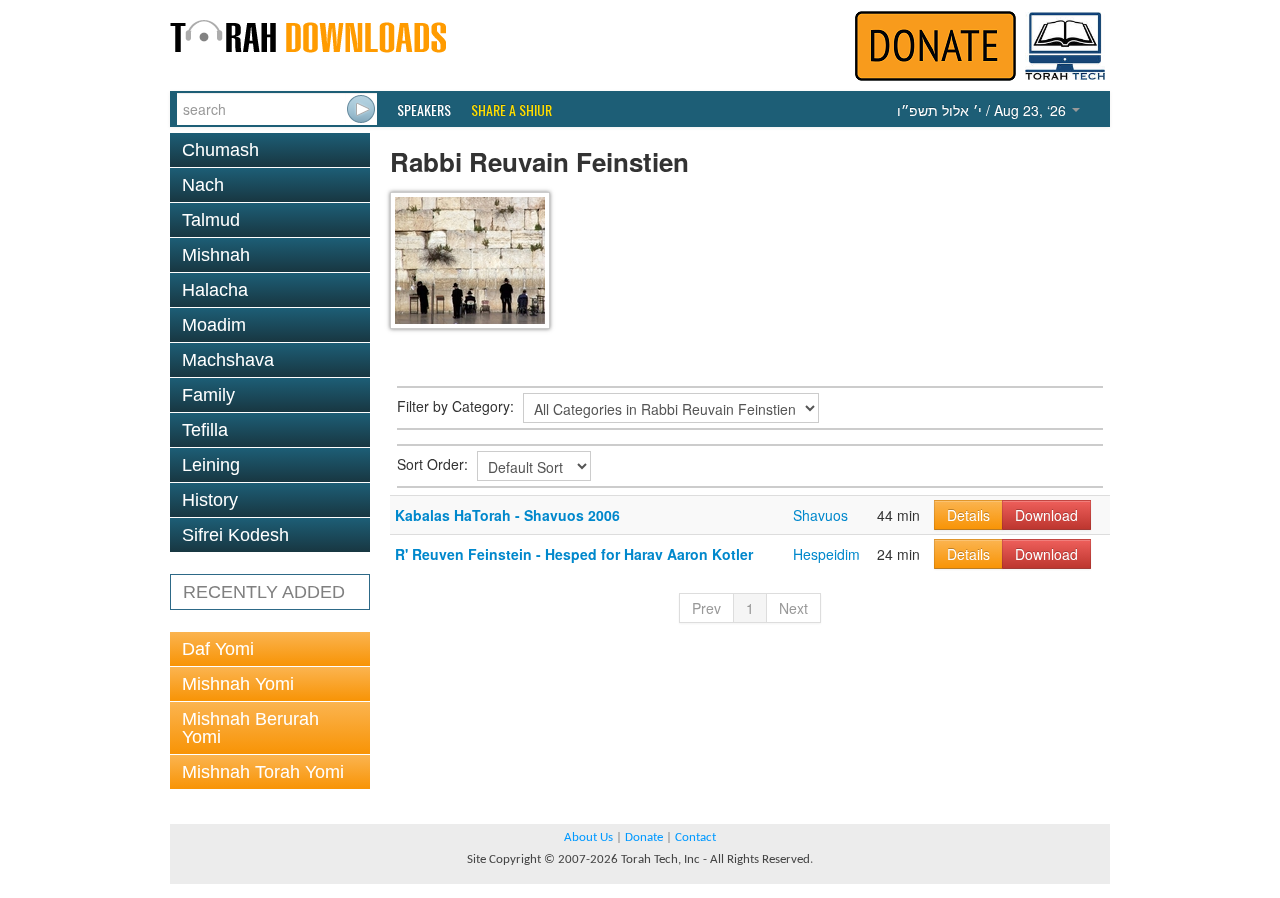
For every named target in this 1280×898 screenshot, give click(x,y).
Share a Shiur (511, 110)
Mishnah (216, 255)
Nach (203, 185)
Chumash (220, 150)
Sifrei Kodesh (235, 535)
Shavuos (820, 515)
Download (1046, 515)
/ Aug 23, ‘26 (983, 110)
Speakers (424, 110)
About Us (588, 837)
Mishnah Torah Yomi (263, 772)
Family (208, 395)
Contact (695, 837)
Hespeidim (826, 554)
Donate (644, 837)
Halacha (215, 290)
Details (968, 515)
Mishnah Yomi (238, 684)
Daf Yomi (218, 649)
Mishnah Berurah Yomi (250, 728)
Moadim (214, 325)
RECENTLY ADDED (264, 592)
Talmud (211, 220)
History (210, 500)
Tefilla (205, 430)
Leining (211, 465)
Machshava (228, 360)
